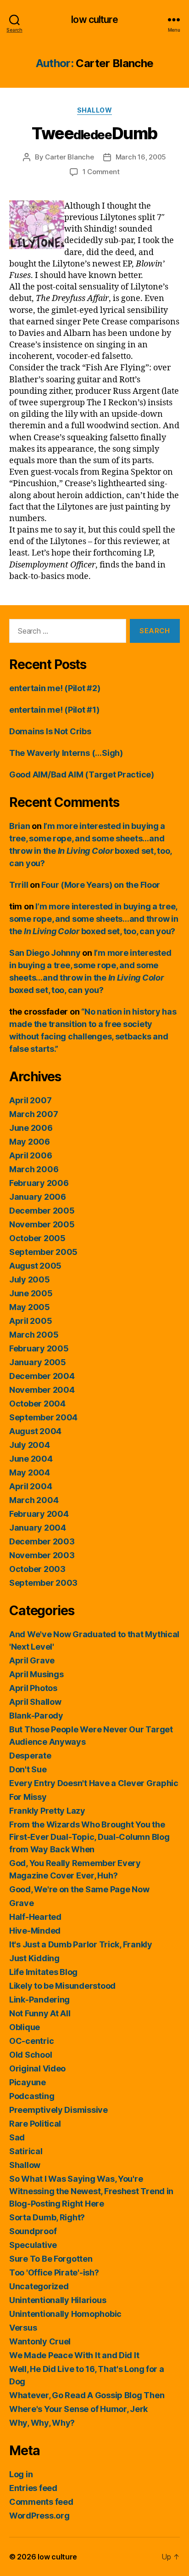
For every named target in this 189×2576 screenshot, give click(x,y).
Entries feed (33, 2488)
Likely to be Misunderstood (62, 1986)
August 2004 (35, 1431)
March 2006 (34, 1169)
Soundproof (33, 2231)
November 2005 (42, 1224)
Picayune (28, 2082)
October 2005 (37, 1238)
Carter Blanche (69, 157)
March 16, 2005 (141, 157)
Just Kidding (34, 1958)
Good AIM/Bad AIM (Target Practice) (82, 775)
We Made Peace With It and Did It (74, 2355)
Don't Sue (28, 1769)
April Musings (36, 1674)
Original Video (37, 2068)
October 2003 (37, 1569)
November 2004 (42, 1390)
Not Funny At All (40, 2013)
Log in (21, 2474)
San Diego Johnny (45, 953)
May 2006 (30, 1142)
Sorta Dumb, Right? (47, 2217)
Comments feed (41, 2502)
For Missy (28, 1797)
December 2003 (42, 1541)
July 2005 (30, 1279)
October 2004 (37, 1404)
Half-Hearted (35, 1917)
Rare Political (35, 2124)
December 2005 (42, 1211)
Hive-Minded (35, 1931)
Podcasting (32, 2096)
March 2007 (33, 1114)
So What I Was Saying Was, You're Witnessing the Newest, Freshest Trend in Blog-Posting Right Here (91, 2191)
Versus (23, 2328)
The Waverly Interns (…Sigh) (66, 753)
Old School (31, 2055)
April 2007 (30, 1100)
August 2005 (35, 1266)
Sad (17, 2137)
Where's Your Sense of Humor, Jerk (78, 2409)
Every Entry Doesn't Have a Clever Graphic (94, 1783)
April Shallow (35, 1702)
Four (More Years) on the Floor (101, 885)
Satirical (26, 2151)
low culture (94, 20)
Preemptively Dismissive (58, 2110)
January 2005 (38, 1362)
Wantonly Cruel (40, 2341)
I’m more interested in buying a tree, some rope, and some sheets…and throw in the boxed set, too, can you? (94, 919)
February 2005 (39, 1348)
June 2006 (31, 1128)
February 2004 (39, 1514)
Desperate (30, 1756)
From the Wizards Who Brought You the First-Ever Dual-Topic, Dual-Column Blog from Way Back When (89, 1837)
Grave (22, 1903)
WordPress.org (39, 2516)
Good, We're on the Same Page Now (79, 1889)
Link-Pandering (39, 2000)
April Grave (32, 1660)
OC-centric (31, 2041)
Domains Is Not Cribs (50, 731)
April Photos (33, 1688)
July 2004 (30, 1445)
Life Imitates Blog (43, 1972)
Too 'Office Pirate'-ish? (54, 2272)
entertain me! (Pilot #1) (54, 710)
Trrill (19, 885)
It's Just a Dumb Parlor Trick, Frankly (81, 1944)
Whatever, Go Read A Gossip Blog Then (87, 2395)
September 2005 (43, 1252)
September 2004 (43, 1417)
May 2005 (30, 1307)
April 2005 (31, 1321)
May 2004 (30, 1472)
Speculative (33, 2245)
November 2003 (42, 1555)
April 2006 (31, 1155)
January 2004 (38, 1528)
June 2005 (31, 1293)
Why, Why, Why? (42, 2423)
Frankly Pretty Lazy (47, 1811)
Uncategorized (39, 2286)
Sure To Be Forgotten (51, 2259)
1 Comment (101, 172)
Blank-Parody (36, 1716)
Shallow (95, 110)
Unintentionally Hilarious (58, 2300)
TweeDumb (94, 133)
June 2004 (31, 1459)
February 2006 (39, 1183)
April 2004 (31, 1486)
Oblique (25, 2027)
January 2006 (38, 1197)
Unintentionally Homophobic (65, 2314)
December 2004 (42, 1376)
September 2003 (43, 1583)
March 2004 (34, 1500)
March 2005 (34, 1335)
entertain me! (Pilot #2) (55, 688)
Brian (20, 826)
